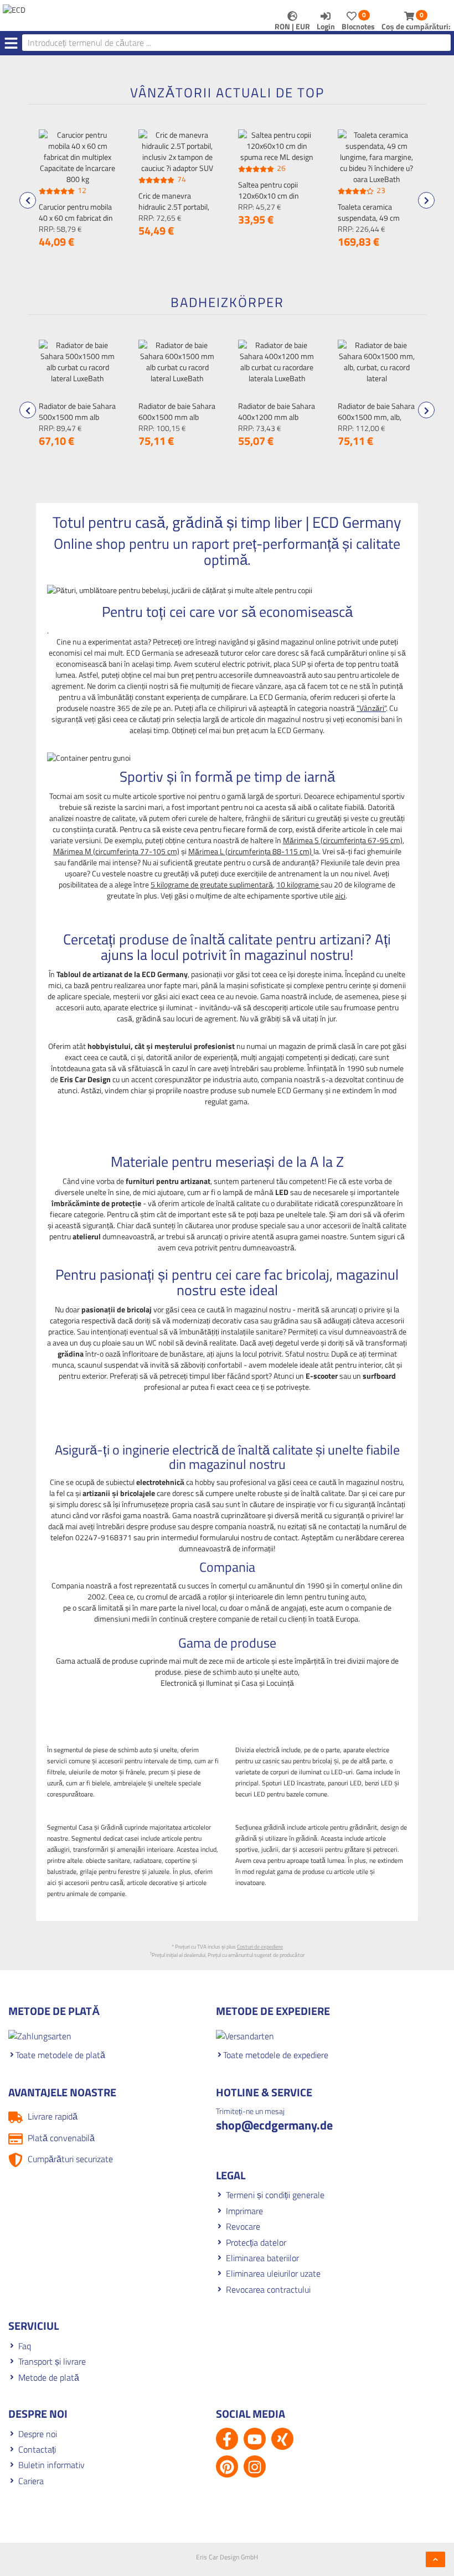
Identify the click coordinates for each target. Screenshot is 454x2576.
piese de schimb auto (218, 1672)
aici (340, 895)
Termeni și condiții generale (275, 2195)
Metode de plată (49, 2377)
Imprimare (244, 2211)
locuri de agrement (206, 1018)
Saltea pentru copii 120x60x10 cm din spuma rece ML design (275, 196)
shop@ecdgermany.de (274, 2125)
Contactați (37, 2449)
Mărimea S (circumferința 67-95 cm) (343, 840)
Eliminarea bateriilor (262, 2258)
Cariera (31, 2481)
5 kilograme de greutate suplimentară (212, 884)
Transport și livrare (52, 2361)
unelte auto (280, 1672)
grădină (148, 1018)
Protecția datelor (256, 2242)
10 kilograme (298, 884)
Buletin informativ (51, 2465)
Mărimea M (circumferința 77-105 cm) (116, 851)
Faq (25, 2346)
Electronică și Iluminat (197, 1683)
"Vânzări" (371, 708)
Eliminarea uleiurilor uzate (273, 2273)
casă (125, 1018)
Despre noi (38, 2434)
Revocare (243, 2226)
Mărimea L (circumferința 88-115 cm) (251, 851)
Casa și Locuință (268, 1683)
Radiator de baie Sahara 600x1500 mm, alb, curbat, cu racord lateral (376, 417)
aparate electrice (130, 1007)
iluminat (179, 1007)
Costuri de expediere (260, 1947)
